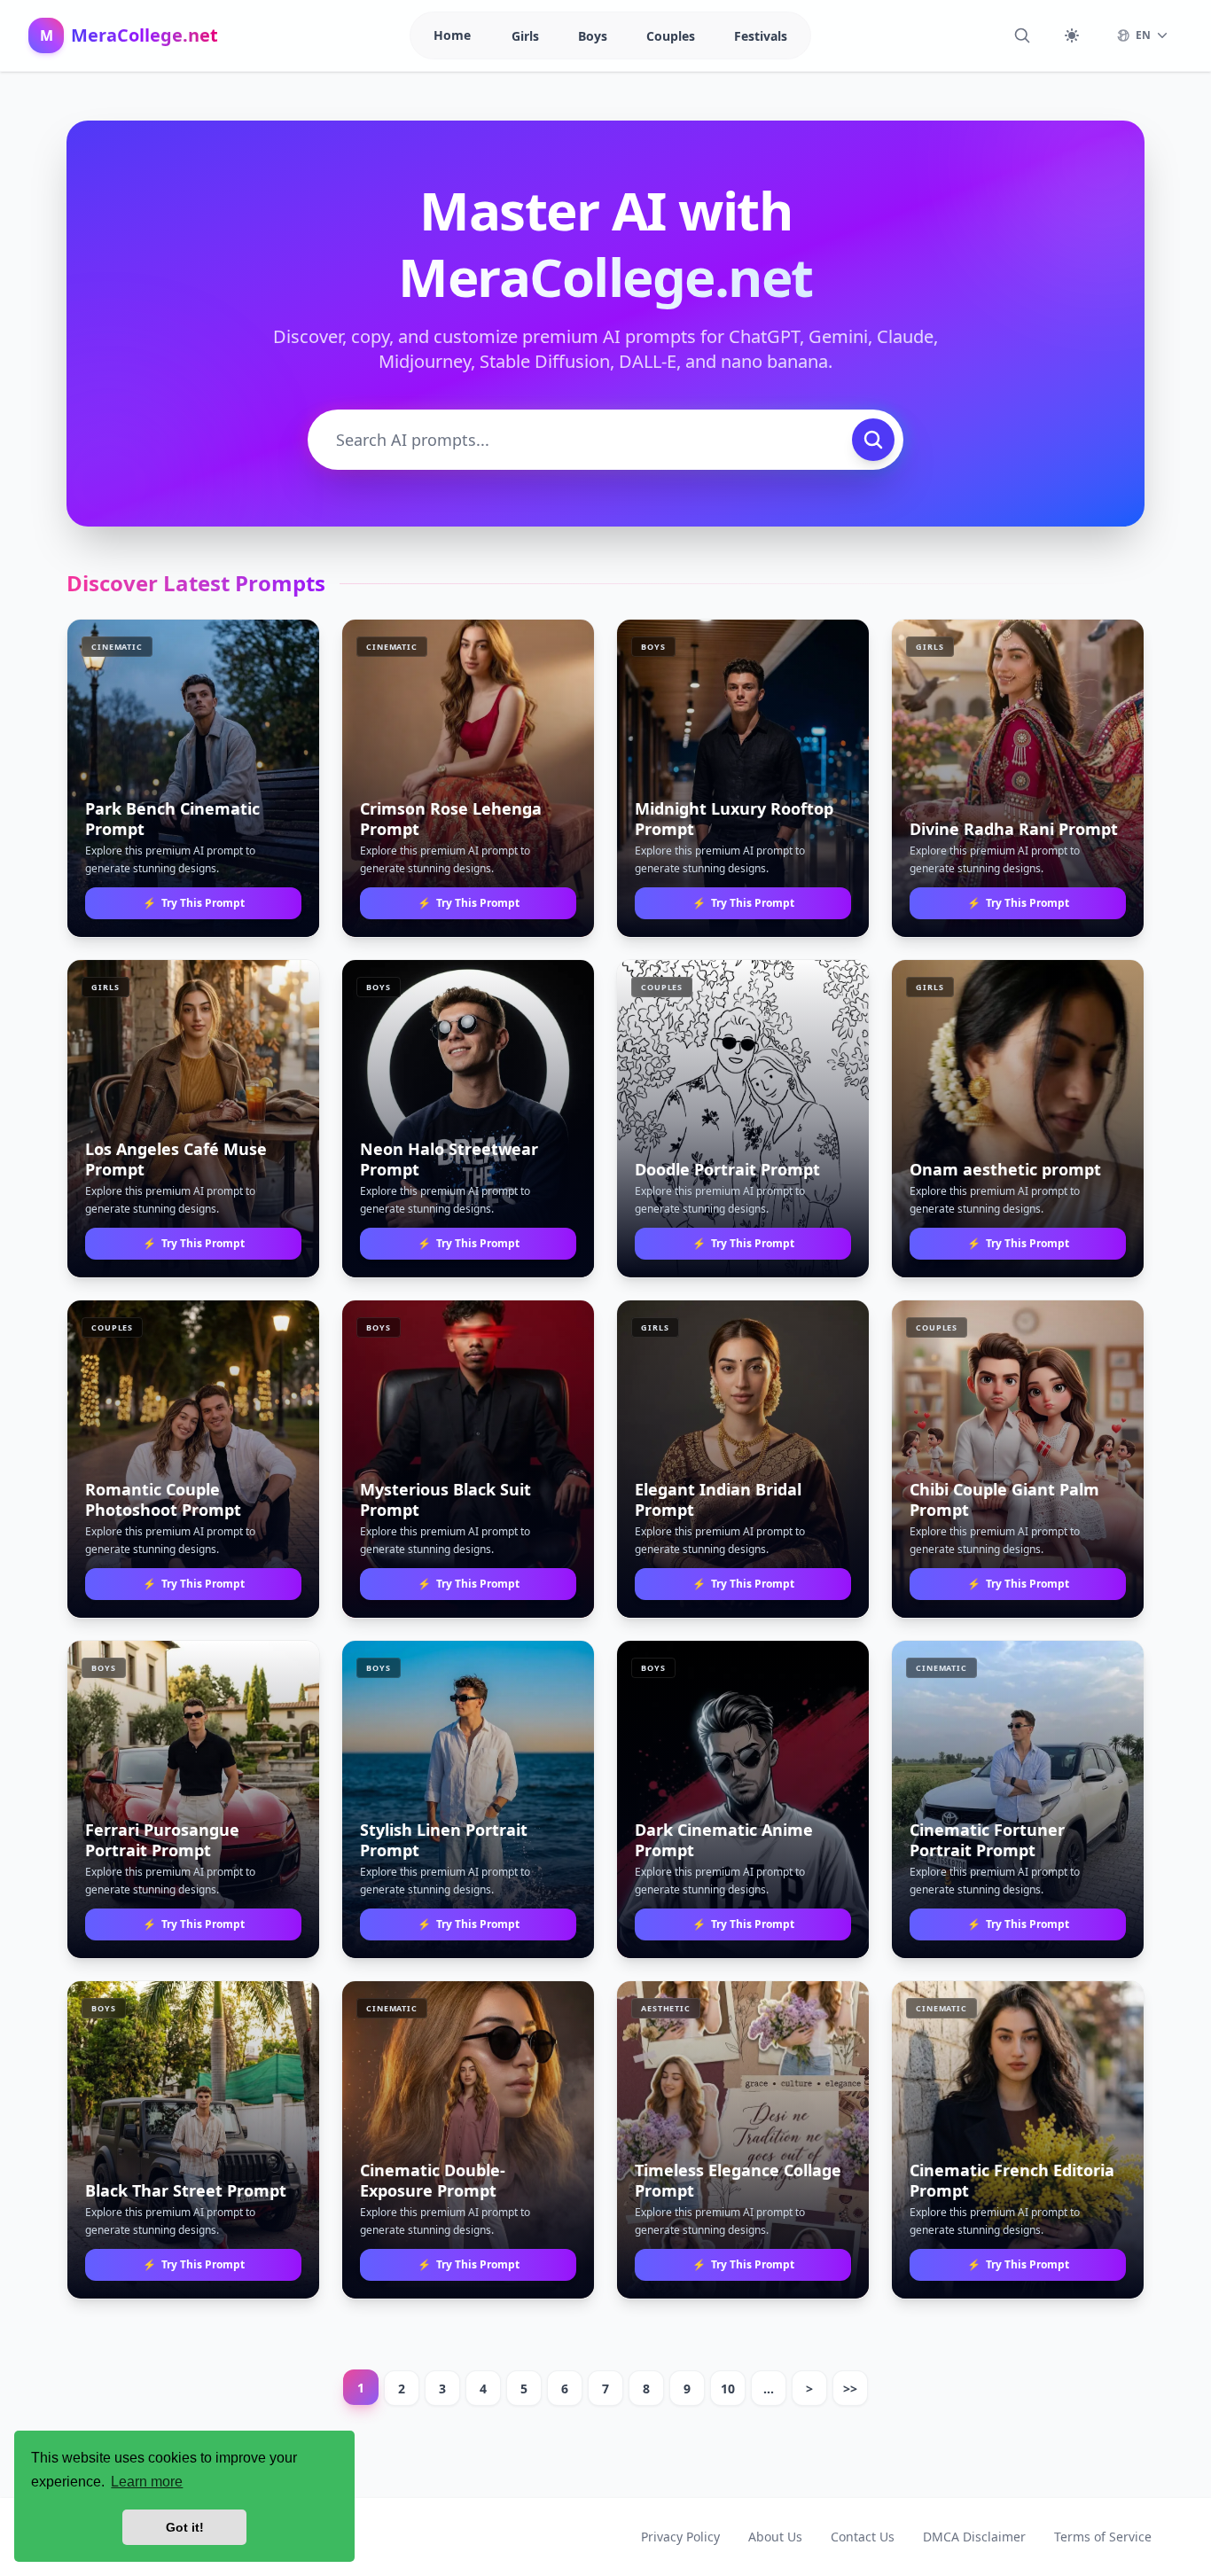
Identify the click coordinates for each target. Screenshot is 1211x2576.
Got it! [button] (185, 2527)
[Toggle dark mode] (1072, 35)
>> (850, 2389)
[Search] (1022, 35)
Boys (594, 36)
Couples (672, 36)
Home (452, 35)
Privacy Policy (680, 2537)
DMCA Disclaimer (974, 2537)
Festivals (761, 36)
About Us (775, 2537)
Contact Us (863, 2537)
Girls (527, 36)
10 (728, 2389)
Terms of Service (1103, 2537)
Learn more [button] (147, 2482)
